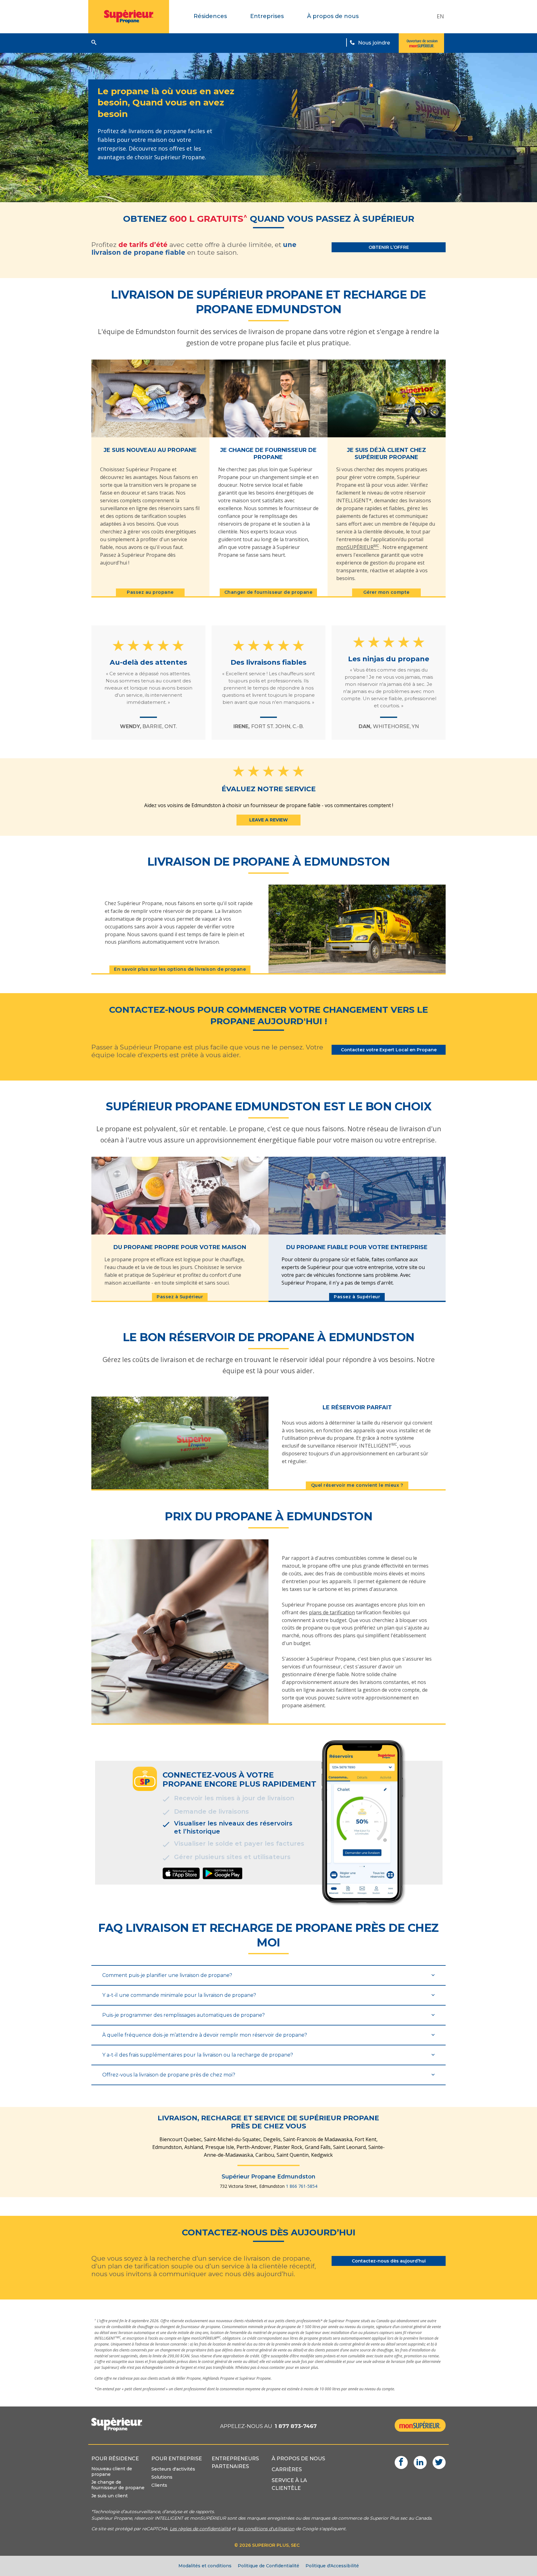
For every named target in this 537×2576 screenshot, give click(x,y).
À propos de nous (333, 16)
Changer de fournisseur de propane (268, 592)
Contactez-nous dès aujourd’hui (389, 2261)
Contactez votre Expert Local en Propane (389, 1050)
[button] (94, 42)
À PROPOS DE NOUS (298, 2459)
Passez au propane (150, 592)
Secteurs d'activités (173, 2469)
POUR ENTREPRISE (177, 2459)
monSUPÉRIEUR (358, 547)
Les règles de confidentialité (200, 2529)
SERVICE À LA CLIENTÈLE (289, 2484)
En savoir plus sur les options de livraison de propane (180, 969)
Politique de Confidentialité (268, 2566)
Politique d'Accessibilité (332, 2566)
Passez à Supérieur (180, 1297)
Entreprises (267, 16)
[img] (181, 1873)
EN (440, 16)
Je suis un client (110, 2496)
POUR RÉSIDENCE (115, 2459)
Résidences (210, 16)
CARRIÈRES (287, 2469)
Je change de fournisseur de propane (118, 2485)
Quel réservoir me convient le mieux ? (357, 1485)
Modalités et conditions (205, 2566)
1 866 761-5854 (302, 2186)
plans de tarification (332, 1612)
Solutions (162, 2477)
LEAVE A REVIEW (268, 820)
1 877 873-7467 (296, 2426)
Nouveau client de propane (112, 2471)
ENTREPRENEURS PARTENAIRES (235, 2462)
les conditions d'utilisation (266, 2529)
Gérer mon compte (386, 592)
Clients (159, 2485)
